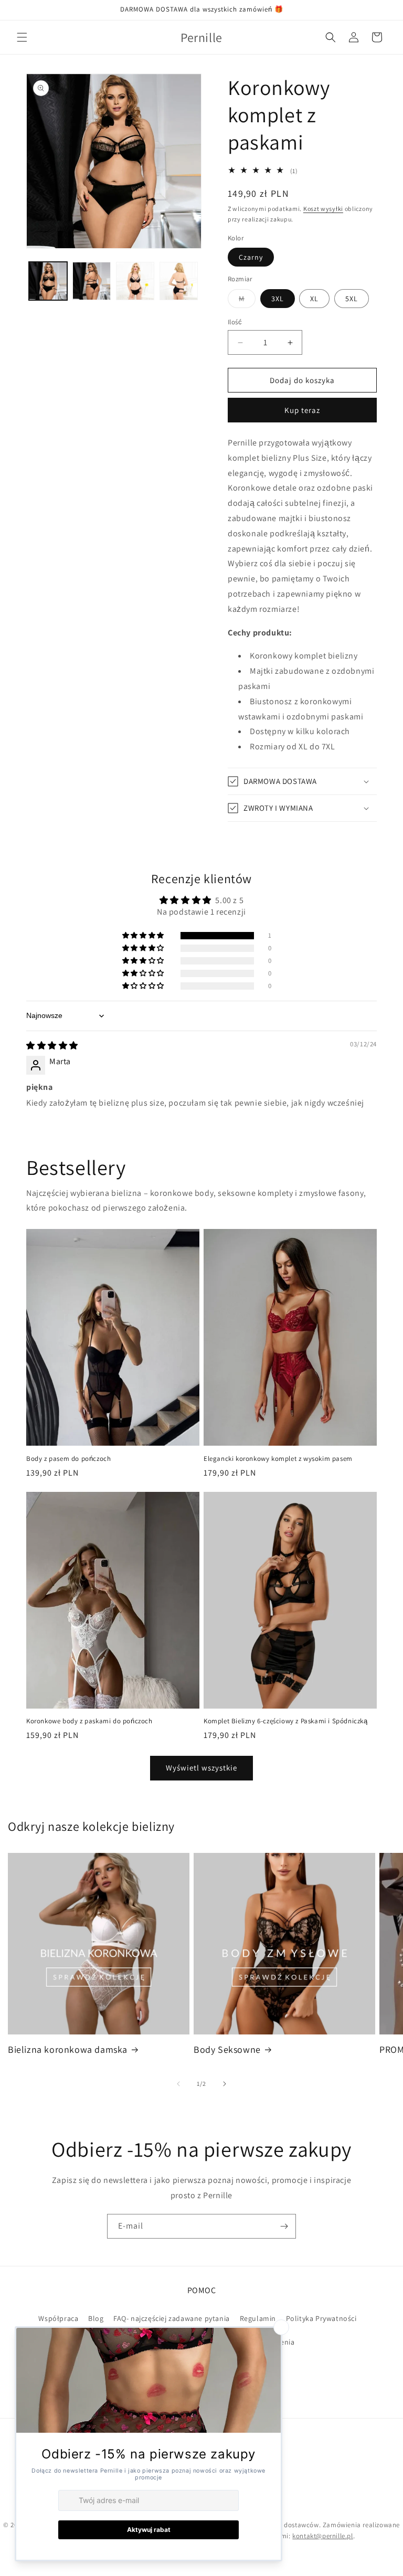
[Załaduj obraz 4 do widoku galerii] (179, 281)
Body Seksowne (227, 2049)
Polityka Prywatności (321, 2318)
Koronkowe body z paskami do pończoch (89, 1721)
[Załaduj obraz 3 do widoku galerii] (135, 281)
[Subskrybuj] (284, 2226)
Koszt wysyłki (323, 209)
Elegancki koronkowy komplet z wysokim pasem (278, 1459)
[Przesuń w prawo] (225, 2084)
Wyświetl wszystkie (201, 1768)
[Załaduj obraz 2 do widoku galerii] (92, 281)
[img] (52, 1046)
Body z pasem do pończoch (68, 1459)
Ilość (235, 322)
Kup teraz (302, 410)
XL (314, 299)
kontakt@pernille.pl (322, 2536)
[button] (22, 37)
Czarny (251, 257)
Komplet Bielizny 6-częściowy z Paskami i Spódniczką (286, 1721)
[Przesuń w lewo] (178, 2084)
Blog (96, 2318)
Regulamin (258, 2318)
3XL (278, 299)
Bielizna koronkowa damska (68, 2049)
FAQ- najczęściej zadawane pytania (172, 2318)
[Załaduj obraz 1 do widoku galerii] (48, 281)
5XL (352, 299)
